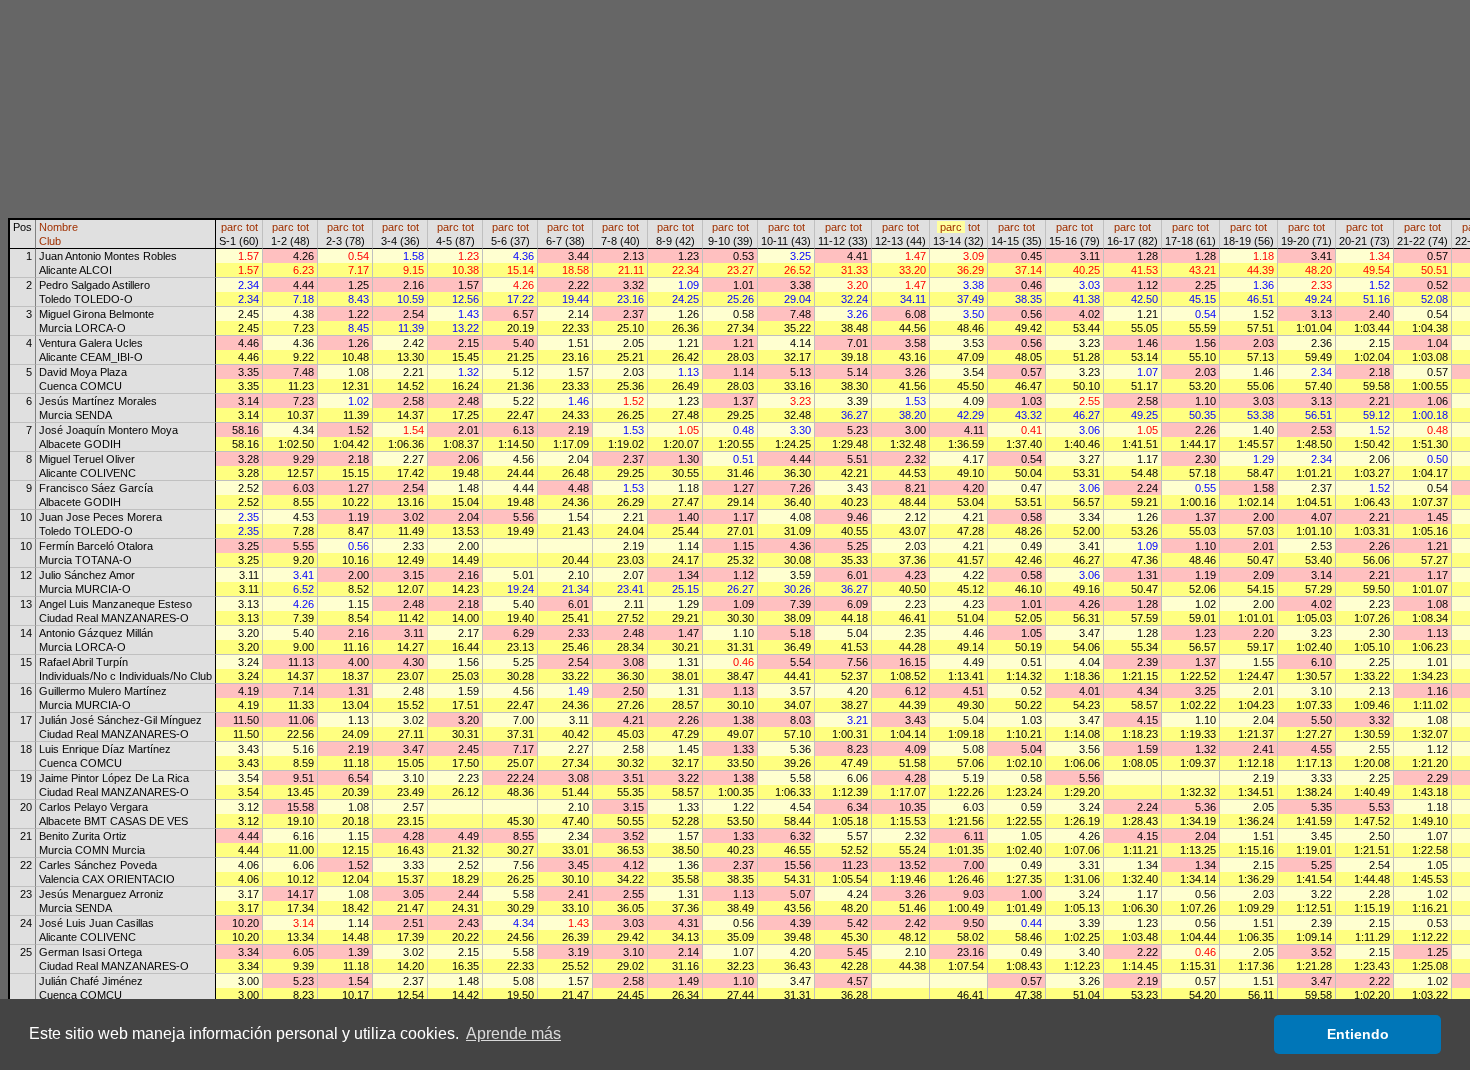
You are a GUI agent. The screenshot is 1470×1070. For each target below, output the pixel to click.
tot (252, 227)
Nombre (58, 227)
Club (50, 241)
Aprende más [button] (513, 1033)
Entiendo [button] (1358, 1034)
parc (232, 227)
